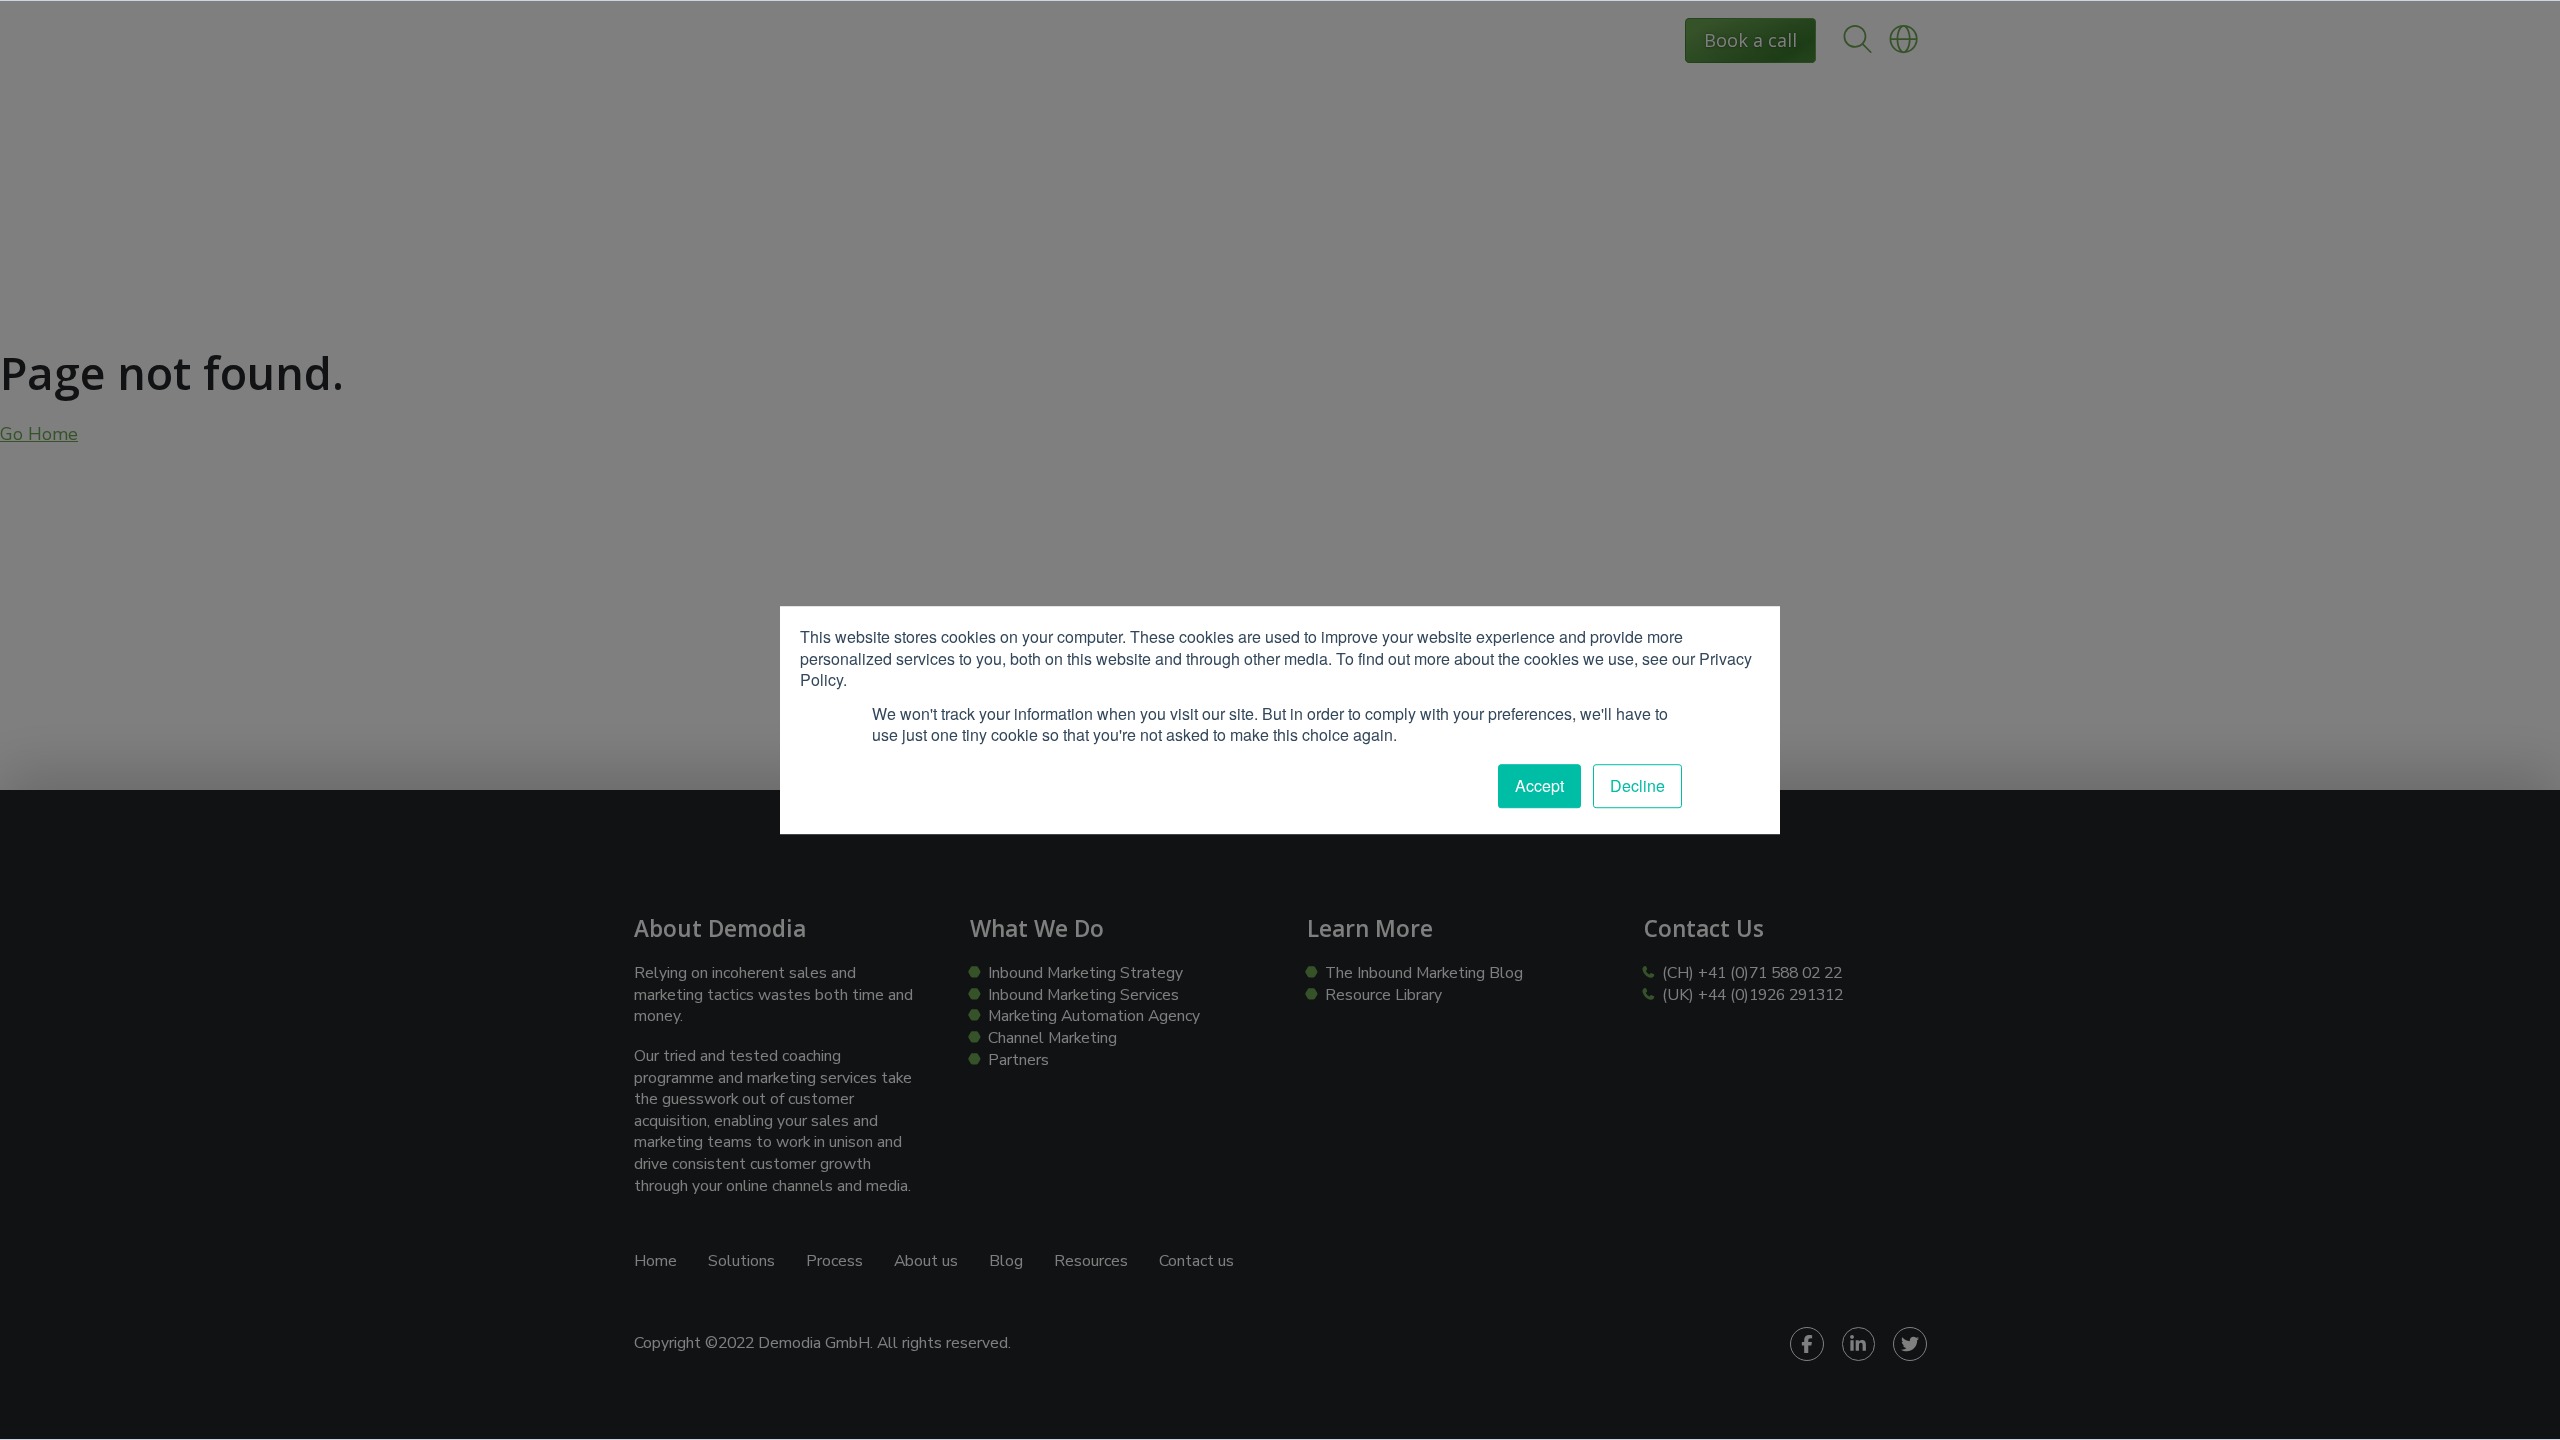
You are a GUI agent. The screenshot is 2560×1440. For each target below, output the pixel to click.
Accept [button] (1539, 785)
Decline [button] (1637, 785)
